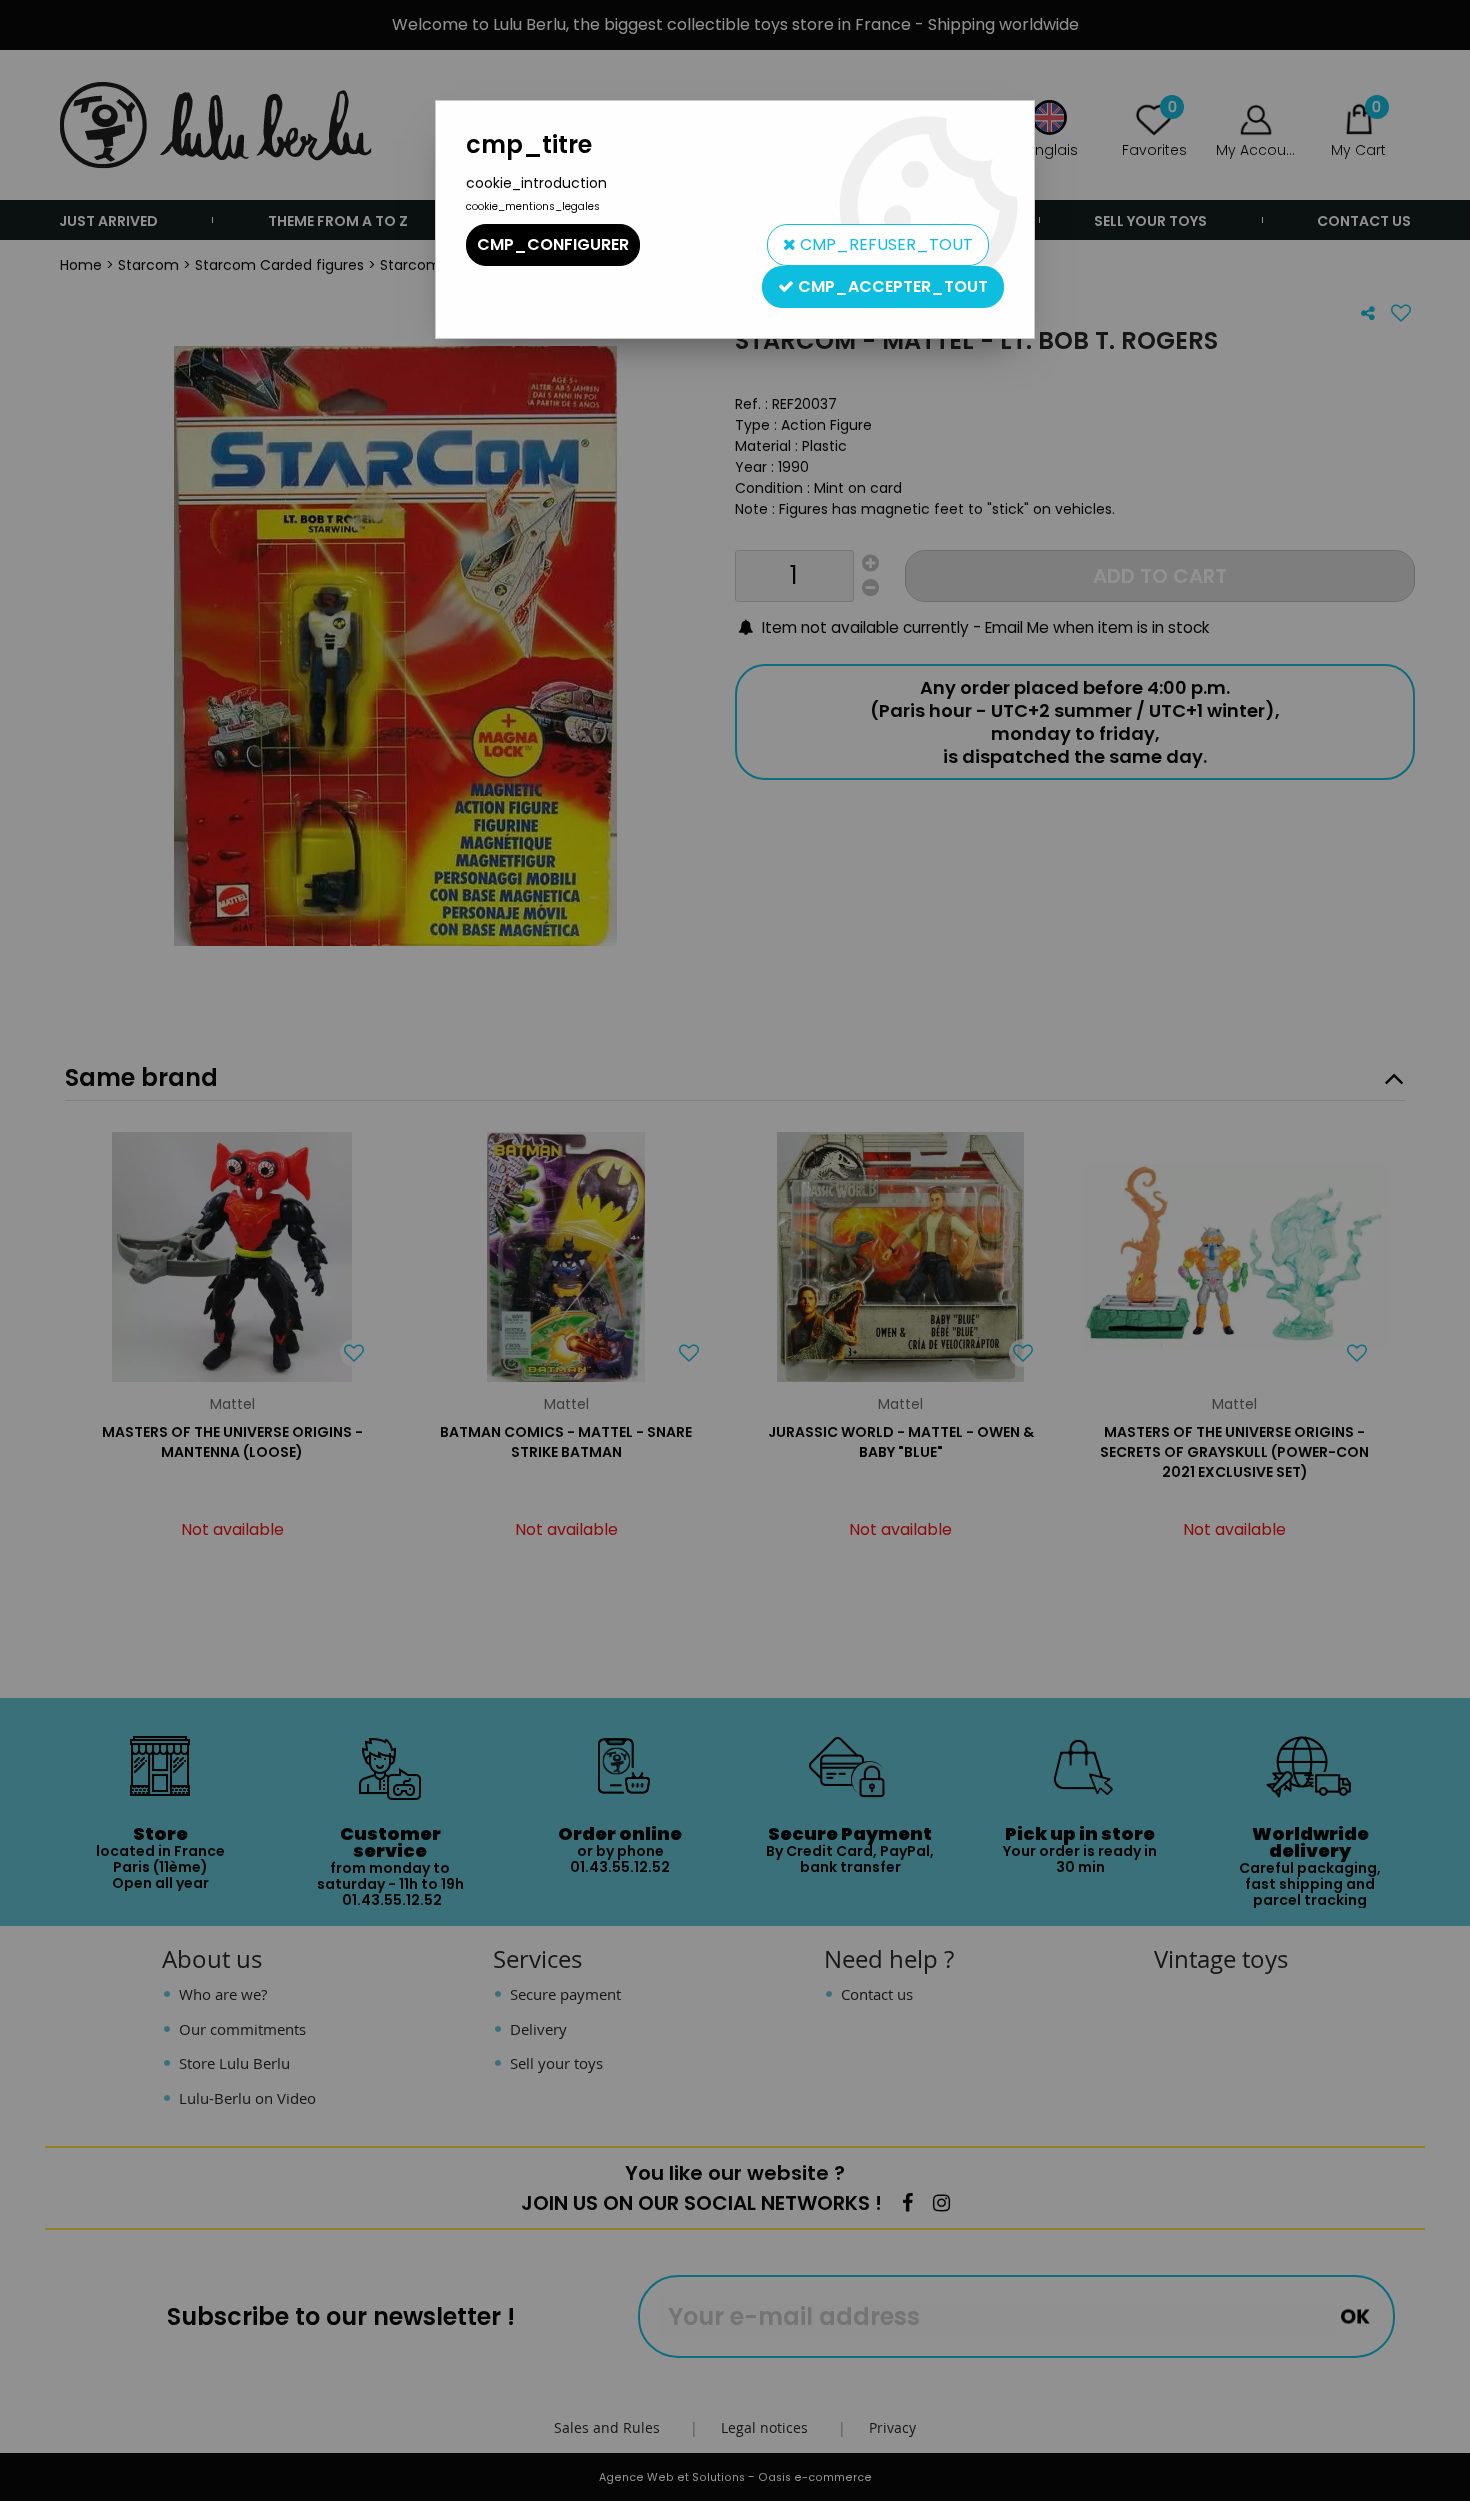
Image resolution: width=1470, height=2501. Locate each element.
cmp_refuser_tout (884, 244)
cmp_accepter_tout (891, 286)
